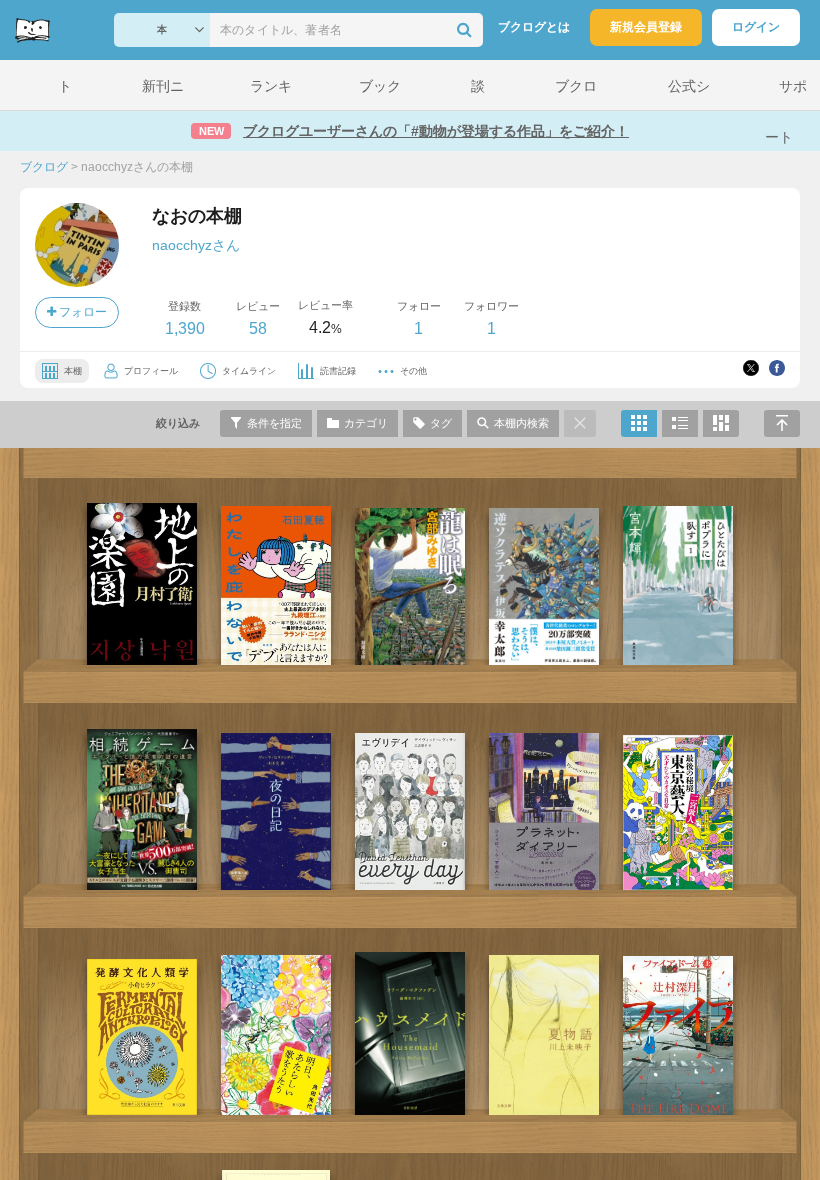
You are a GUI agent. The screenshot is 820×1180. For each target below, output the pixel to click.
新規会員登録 (646, 27)
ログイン (756, 27)
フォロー (81, 312)
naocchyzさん (196, 245)
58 (258, 328)
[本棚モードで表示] (639, 423)
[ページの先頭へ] (782, 423)
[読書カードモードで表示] (721, 423)
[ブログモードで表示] (680, 423)
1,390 (185, 328)
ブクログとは (534, 27)
